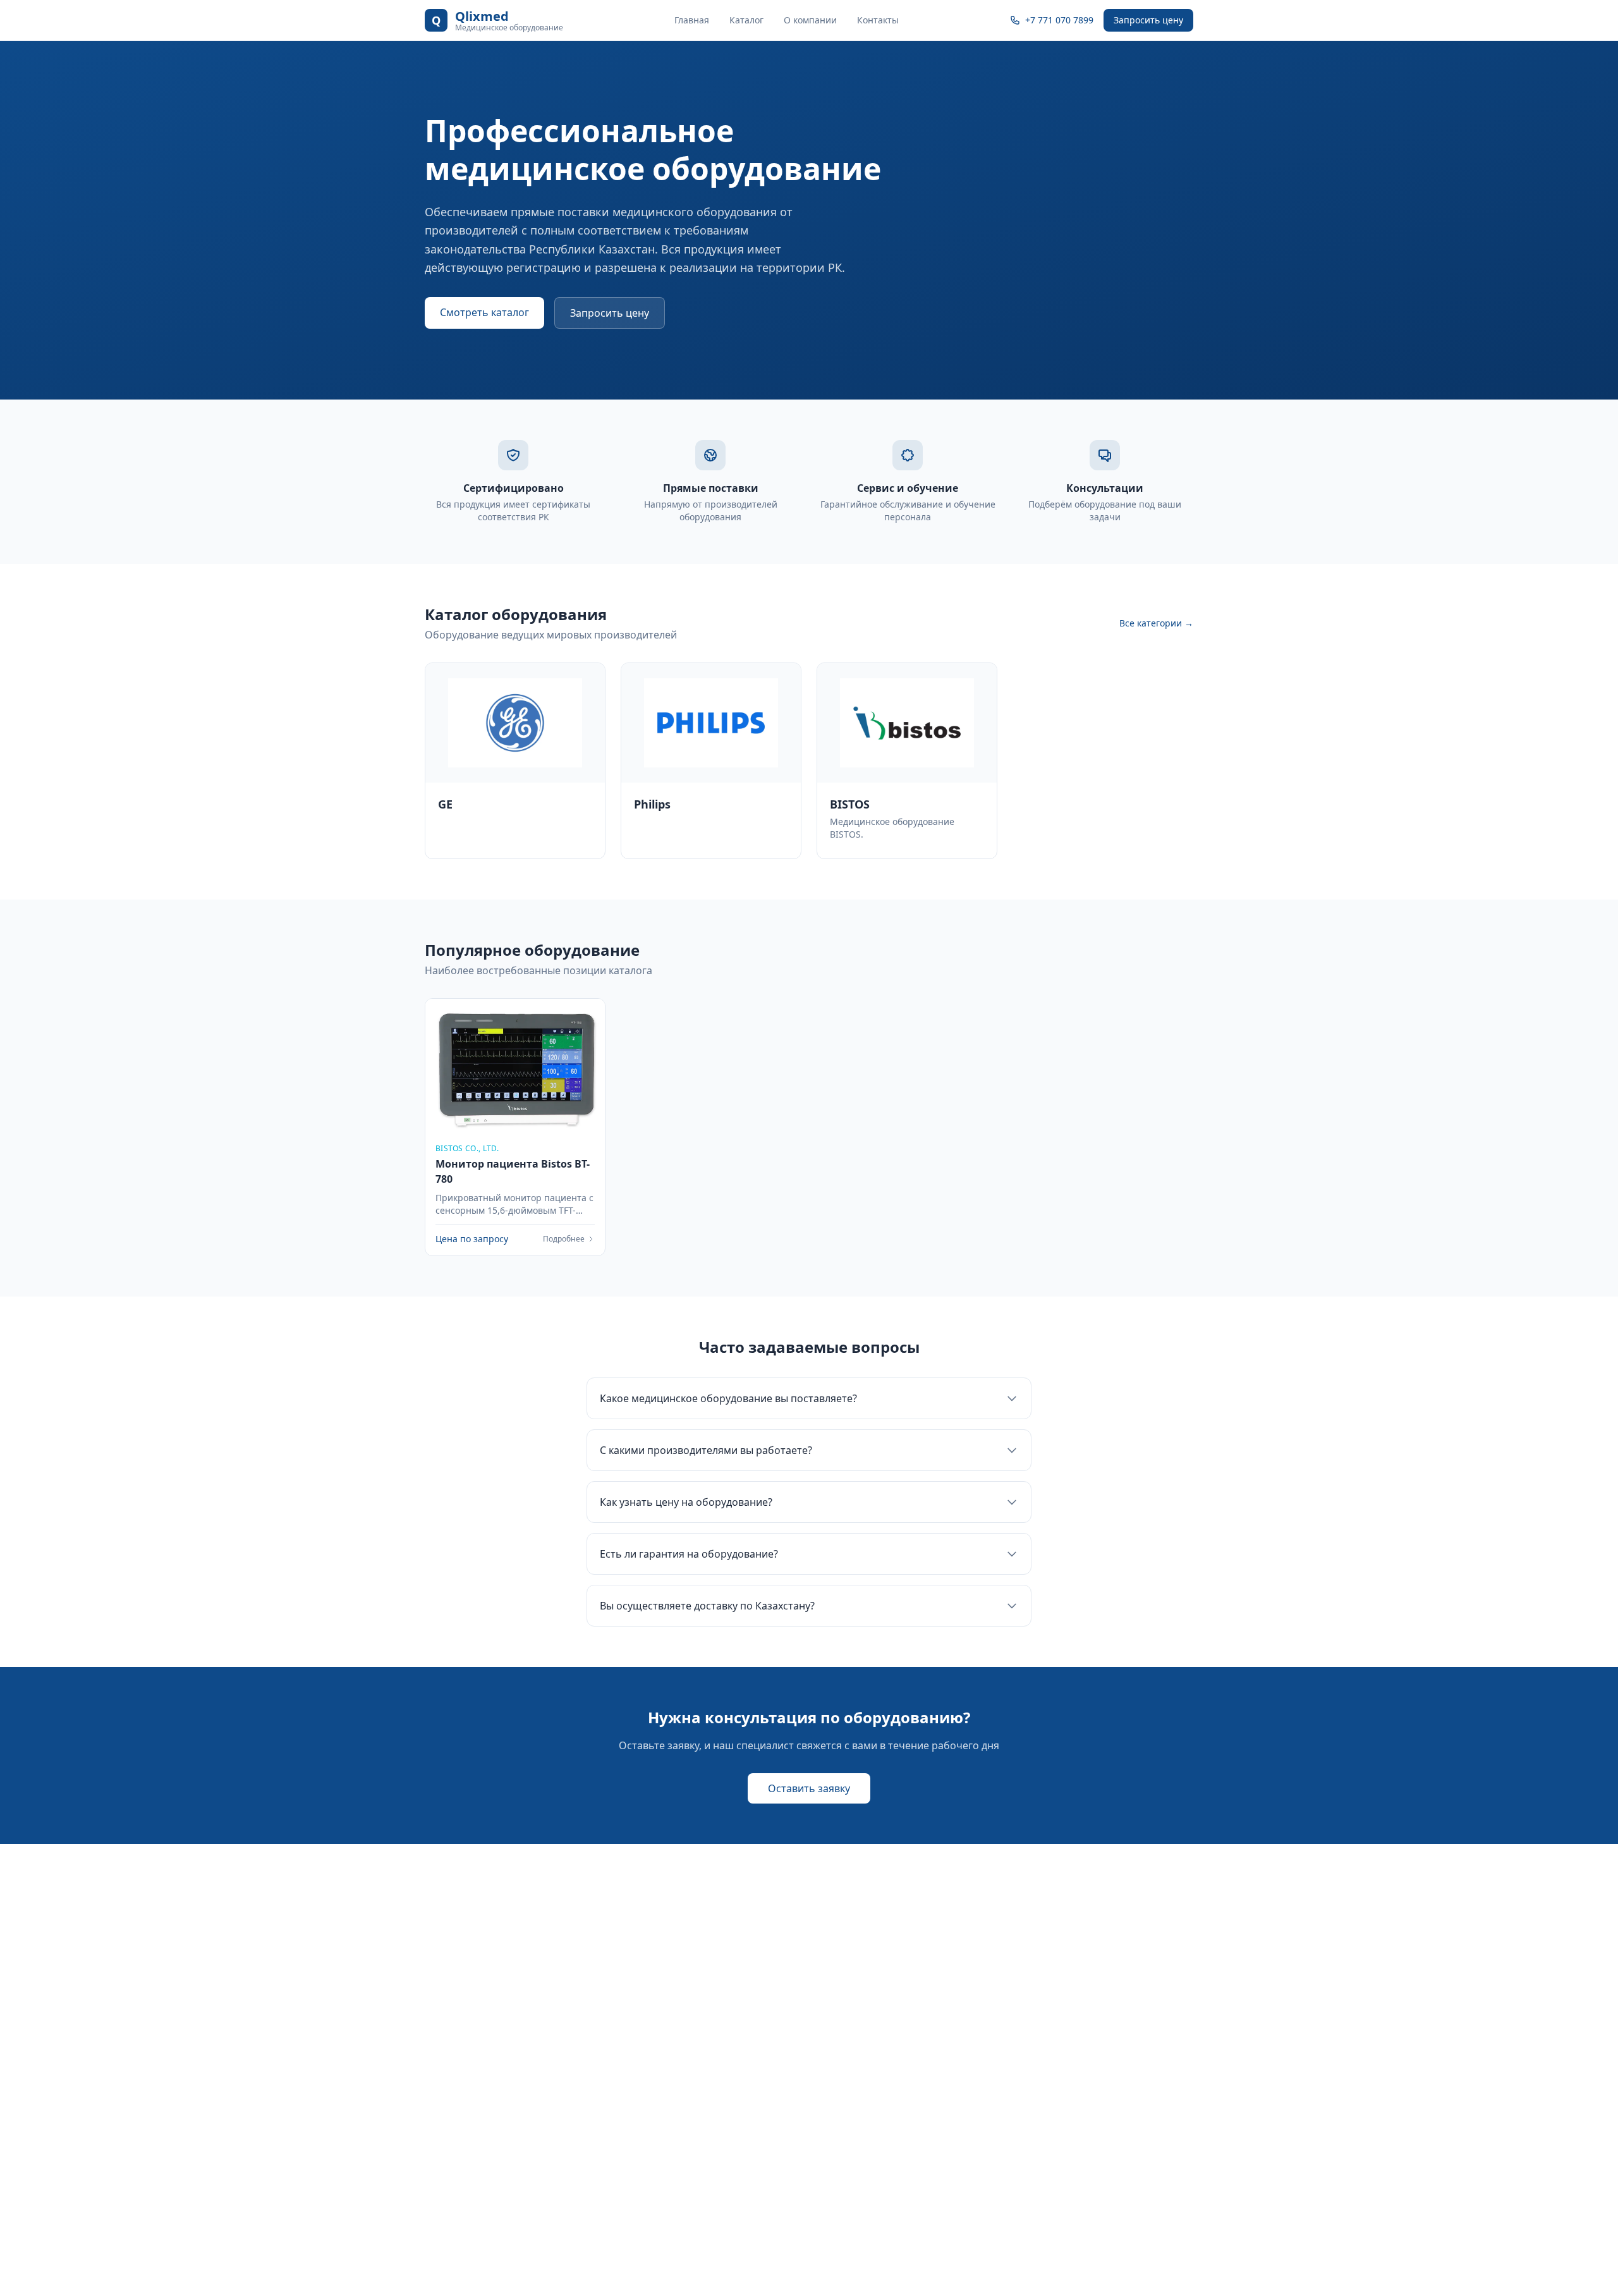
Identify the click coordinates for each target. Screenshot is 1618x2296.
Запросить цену (1148, 20)
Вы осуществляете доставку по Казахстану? (707, 1606)
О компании (810, 20)
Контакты (878, 20)
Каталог (746, 20)
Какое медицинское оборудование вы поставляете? (728, 1398)
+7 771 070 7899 (1059, 20)
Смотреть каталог (484, 312)
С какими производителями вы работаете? (706, 1450)
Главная (692, 20)
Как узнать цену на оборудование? (686, 1502)
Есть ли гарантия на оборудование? (689, 1554)
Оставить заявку (809, 1788)
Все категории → (1156, 623)
